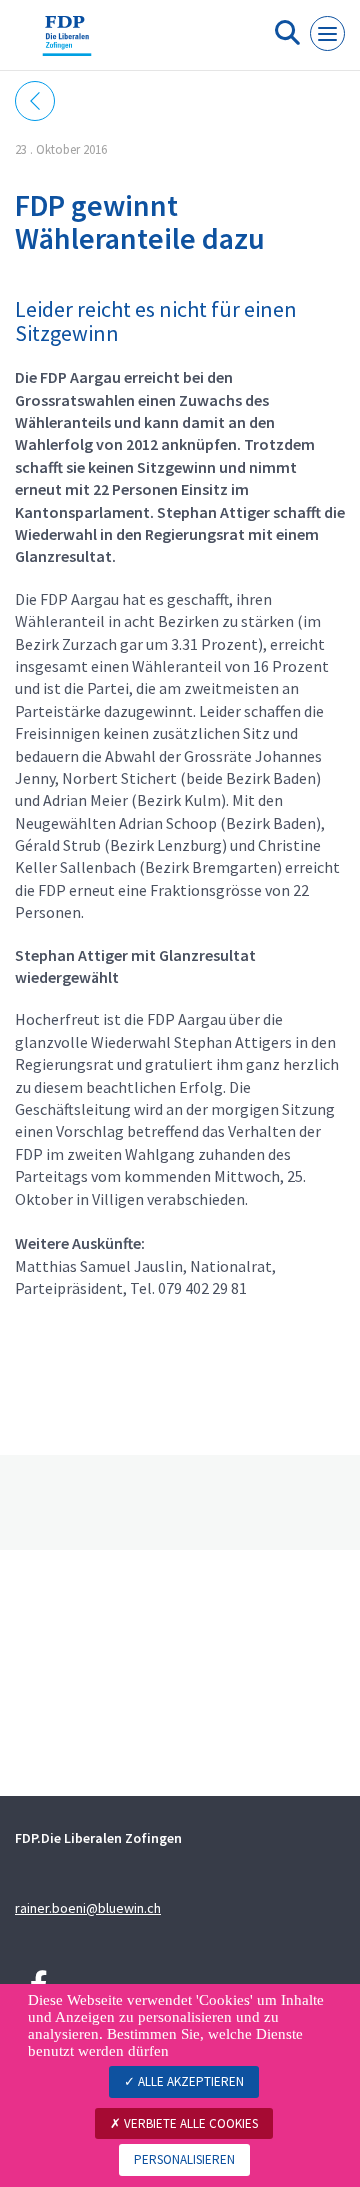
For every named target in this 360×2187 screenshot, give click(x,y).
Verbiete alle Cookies (189, 2123)
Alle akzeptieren (189, 2081)
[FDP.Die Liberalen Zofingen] (67, 43)
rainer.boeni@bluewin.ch (88, 1908)
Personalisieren (184, 2159)
